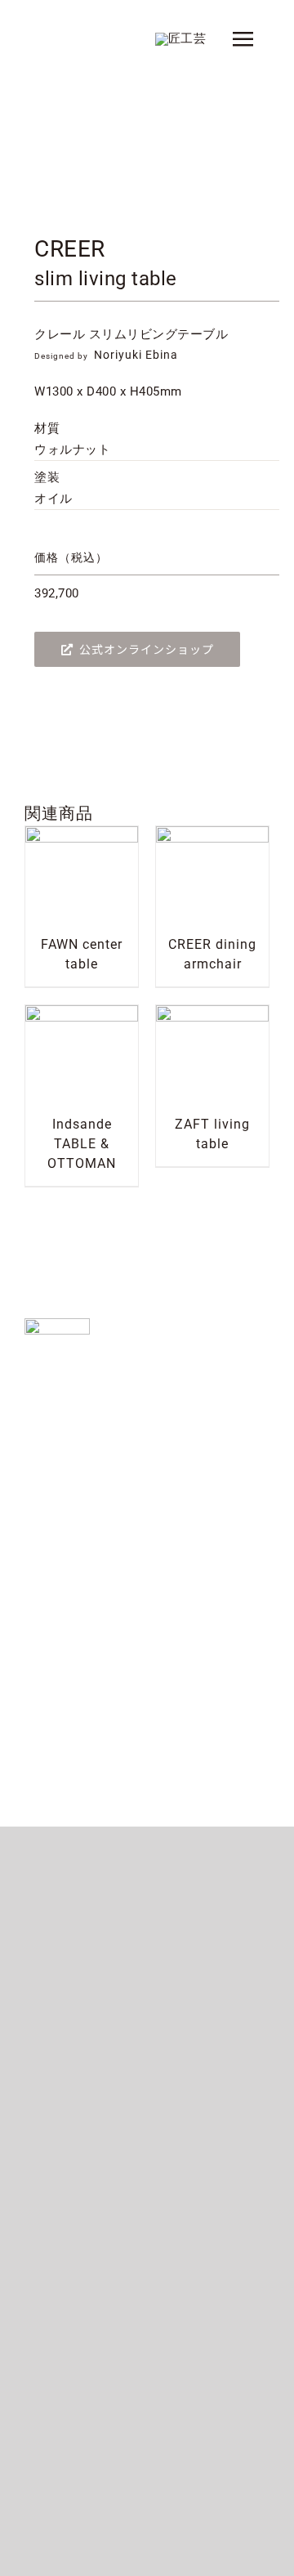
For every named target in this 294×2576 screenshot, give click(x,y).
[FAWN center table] (82, 836)
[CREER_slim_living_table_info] (147, 152)
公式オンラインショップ (147, 649)
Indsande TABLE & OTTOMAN (82, 1144)
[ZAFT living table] (212, 1015)
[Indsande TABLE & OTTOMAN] (82, 1015)
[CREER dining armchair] (212, 836)
